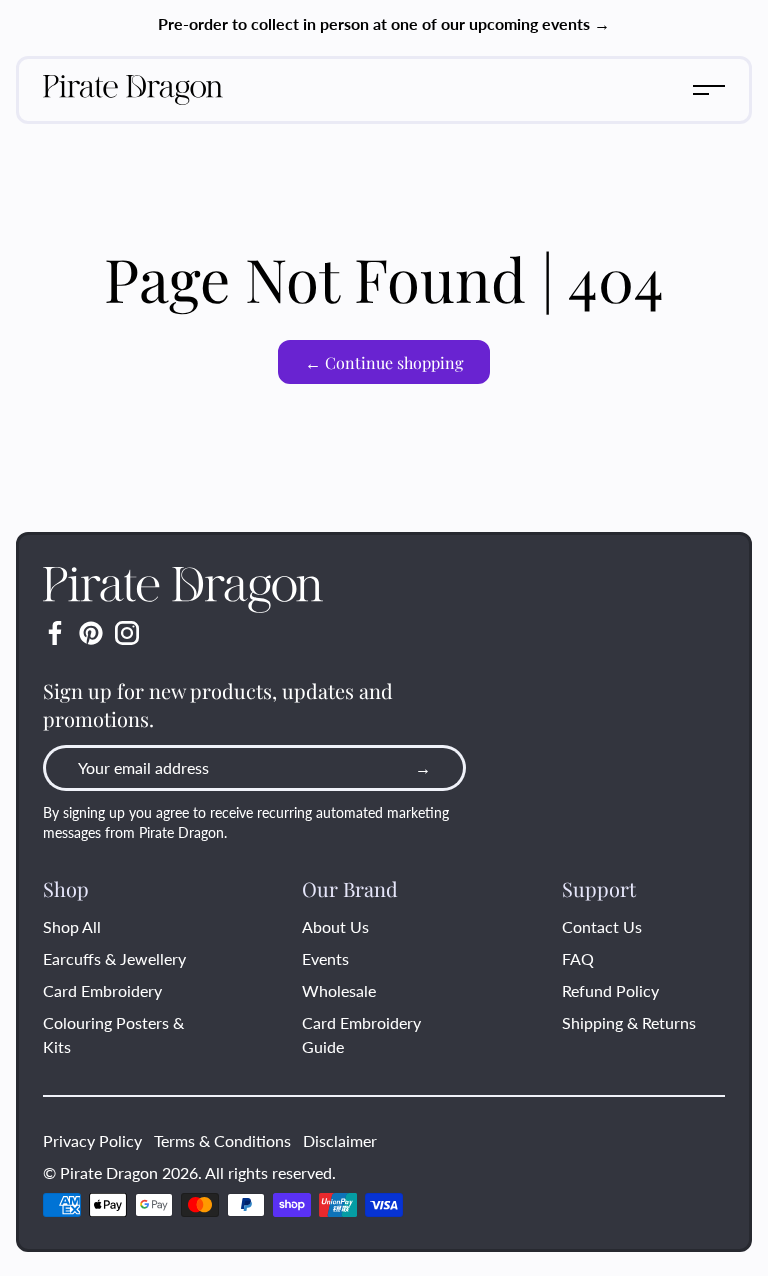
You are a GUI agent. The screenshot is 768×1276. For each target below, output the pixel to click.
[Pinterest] (91, 633)
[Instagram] (127, 633)
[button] (709, 90)
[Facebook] (55, 633)
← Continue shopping (384, 362)
